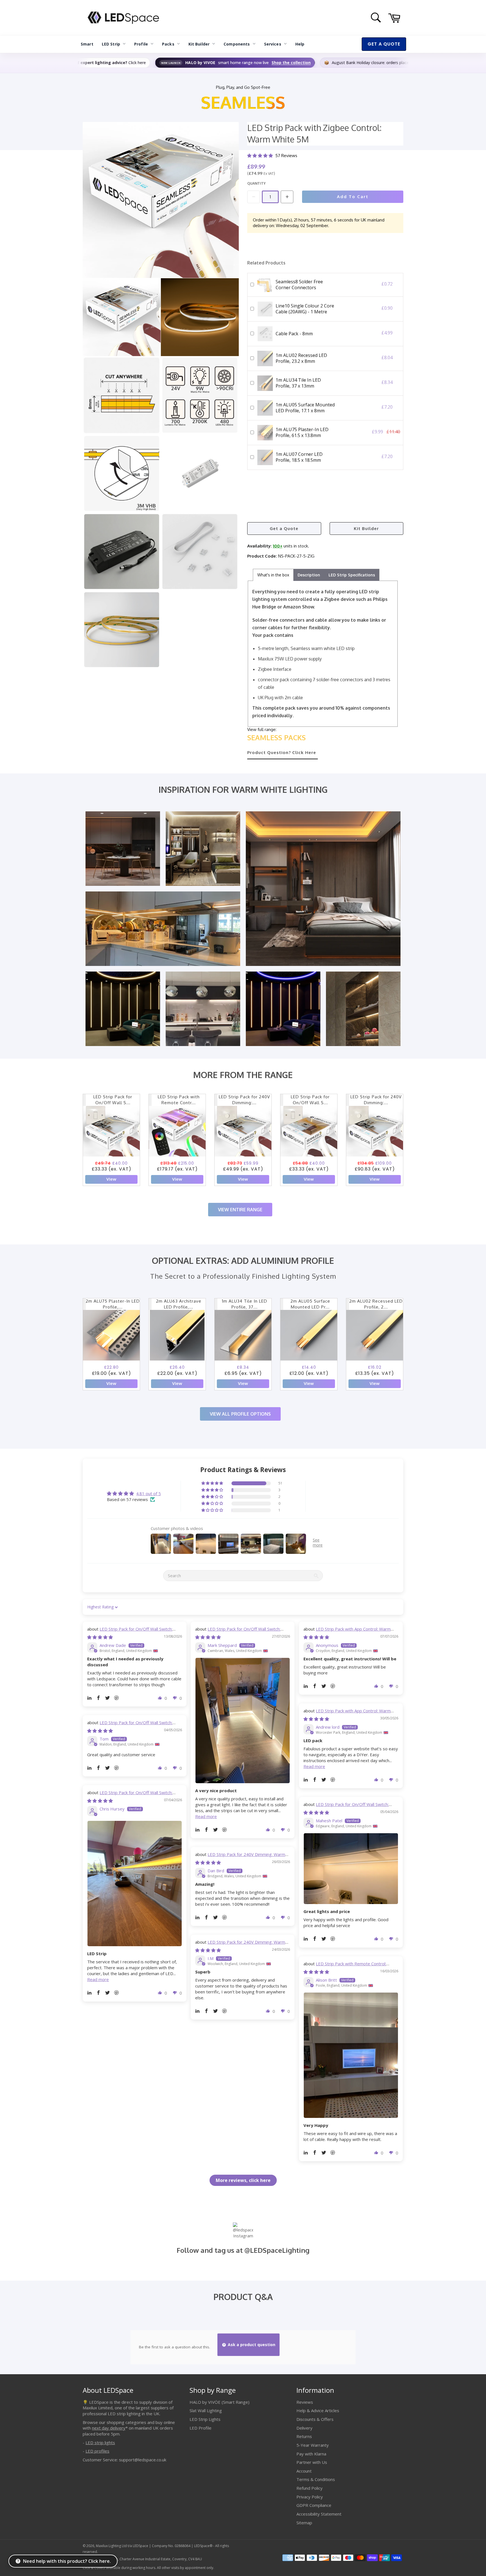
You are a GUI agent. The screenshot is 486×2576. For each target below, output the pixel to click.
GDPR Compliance (314, 2505)
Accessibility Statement (319, 2514)
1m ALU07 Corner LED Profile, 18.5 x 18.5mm (299, 457)
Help (300, 44)
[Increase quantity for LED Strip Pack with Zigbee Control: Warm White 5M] (287, 197)
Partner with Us (312, 2462)
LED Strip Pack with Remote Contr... (179, 1100)
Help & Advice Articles (318, 2410)
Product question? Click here (282, 752)
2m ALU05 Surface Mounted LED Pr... (310, 1304)
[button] (261, 156)
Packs (168, 44)
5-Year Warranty (313, 2445)
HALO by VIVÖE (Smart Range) (220, 2402)
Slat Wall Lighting (206, 2410)
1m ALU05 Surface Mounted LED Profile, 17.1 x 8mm (305, 408)
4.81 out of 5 (148, 1493)
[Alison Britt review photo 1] (351, 2055)
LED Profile (201, 2428)
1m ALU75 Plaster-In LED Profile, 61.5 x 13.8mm (302, 432)
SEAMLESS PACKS (276, 737)
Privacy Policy (310, 2497)
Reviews (305, 2402)
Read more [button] (206, 1816)
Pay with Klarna (311, 2454)
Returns (304, 2436)
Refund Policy (310, 2488)
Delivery (304, 2428)
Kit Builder (199, 44)
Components (237, 44)
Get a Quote (284, 528)
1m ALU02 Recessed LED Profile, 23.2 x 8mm (301, 358)
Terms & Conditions (316, 2479)
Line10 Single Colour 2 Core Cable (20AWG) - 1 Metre (305, 309)
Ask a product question (251, 2345)
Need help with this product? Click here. (67, 2561)
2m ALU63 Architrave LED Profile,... (179, 1304)
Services (273, 44)
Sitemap (304, 2523)
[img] (100, 1637)
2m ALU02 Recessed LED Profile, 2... (376, 1304)
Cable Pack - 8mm (294, 334)
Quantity (256, 183)
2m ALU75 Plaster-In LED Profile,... (113, 1304)
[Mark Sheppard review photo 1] (243, 1721)
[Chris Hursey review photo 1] (135, 1884)
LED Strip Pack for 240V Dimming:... (244, 1100)
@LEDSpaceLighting (277, 2250)
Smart (87, 44)
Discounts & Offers (315, 2419)
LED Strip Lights (205, 2419)
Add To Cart (353, 197)
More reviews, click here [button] (243, 2180)
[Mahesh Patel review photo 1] (351, 1869)
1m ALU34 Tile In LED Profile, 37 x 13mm (298, 383)
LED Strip (111, 44)
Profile (141, 44)
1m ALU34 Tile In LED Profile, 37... (245, 1304)
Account (304, 2471)
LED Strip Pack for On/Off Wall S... (113, 1100)
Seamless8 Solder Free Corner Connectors (299, 285)
